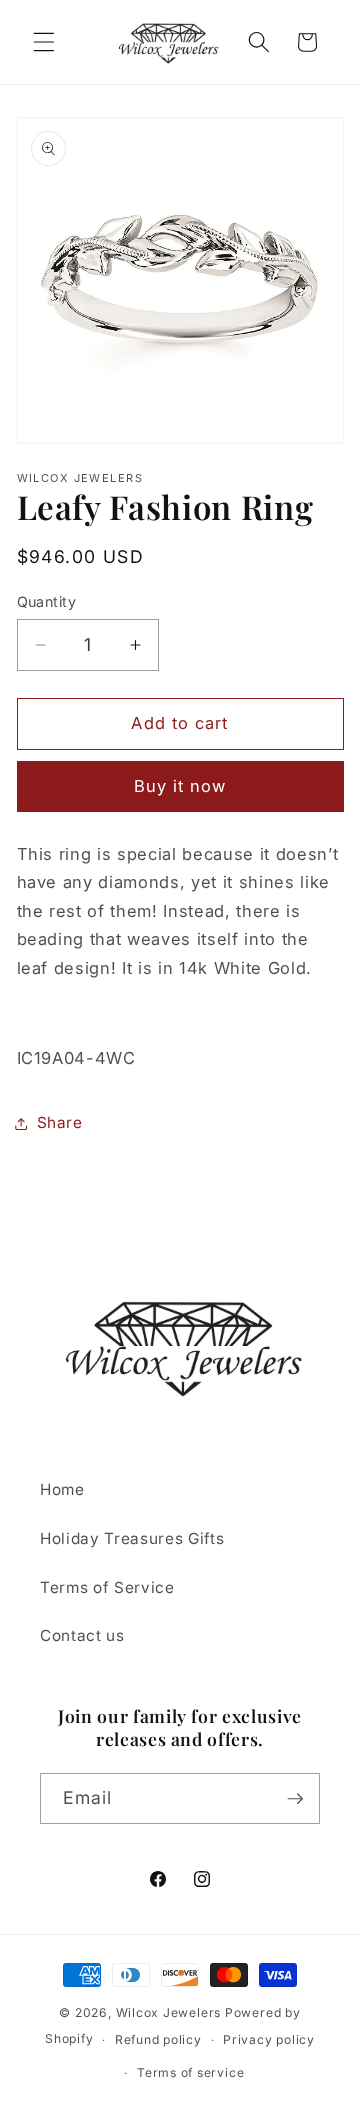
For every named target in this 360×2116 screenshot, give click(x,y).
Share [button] (60, 1122)
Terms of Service (107, 1587)
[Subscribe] (295, 1799)
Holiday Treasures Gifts (132, 1538)
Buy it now (180, 786)
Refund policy (158, 2039)
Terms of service (190, 2072)
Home (62, 1489)
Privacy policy (269, 2039)
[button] (44, 42)
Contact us (82, 1635)
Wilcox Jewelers (169, 2012)
